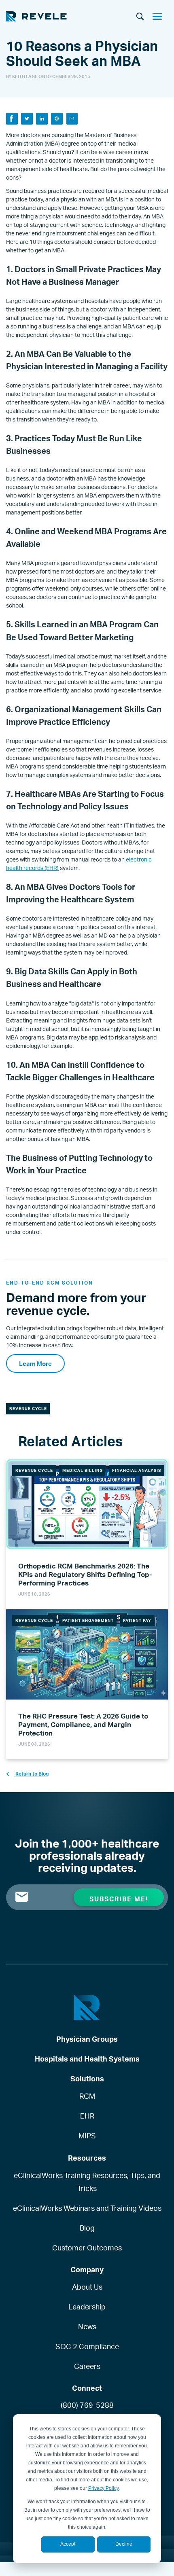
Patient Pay (137, 1620)
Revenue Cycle (28, 1408)
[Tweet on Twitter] (27, 119)
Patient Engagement (88, 1620)
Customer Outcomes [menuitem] (87, 2248)
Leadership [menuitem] (87, 2307)
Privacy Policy (103, 2488)
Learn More (35, 1364)
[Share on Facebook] (12, 119)
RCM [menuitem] (87, 2096)
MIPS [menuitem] (87, 2136)
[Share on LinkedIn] (42, 119)
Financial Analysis (137, 1470)
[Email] (72, 119)
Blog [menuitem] (87, 2228)
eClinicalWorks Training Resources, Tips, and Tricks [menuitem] (87, 2182)
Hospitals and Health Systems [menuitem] (87, 2059)
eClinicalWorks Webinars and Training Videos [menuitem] (87, 2208)
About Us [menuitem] (87, 2287)
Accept (68, 2544)
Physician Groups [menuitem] (87, 2039)
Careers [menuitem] (87, 2366)
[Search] (140, 17)
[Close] (160, 17)
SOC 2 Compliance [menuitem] (87, 2346)
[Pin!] (57, 119)
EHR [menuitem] (87, 2116)
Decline (124, 2544)
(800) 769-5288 (87, 2405)
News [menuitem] (87, 2326)
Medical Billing (83, 1470)
